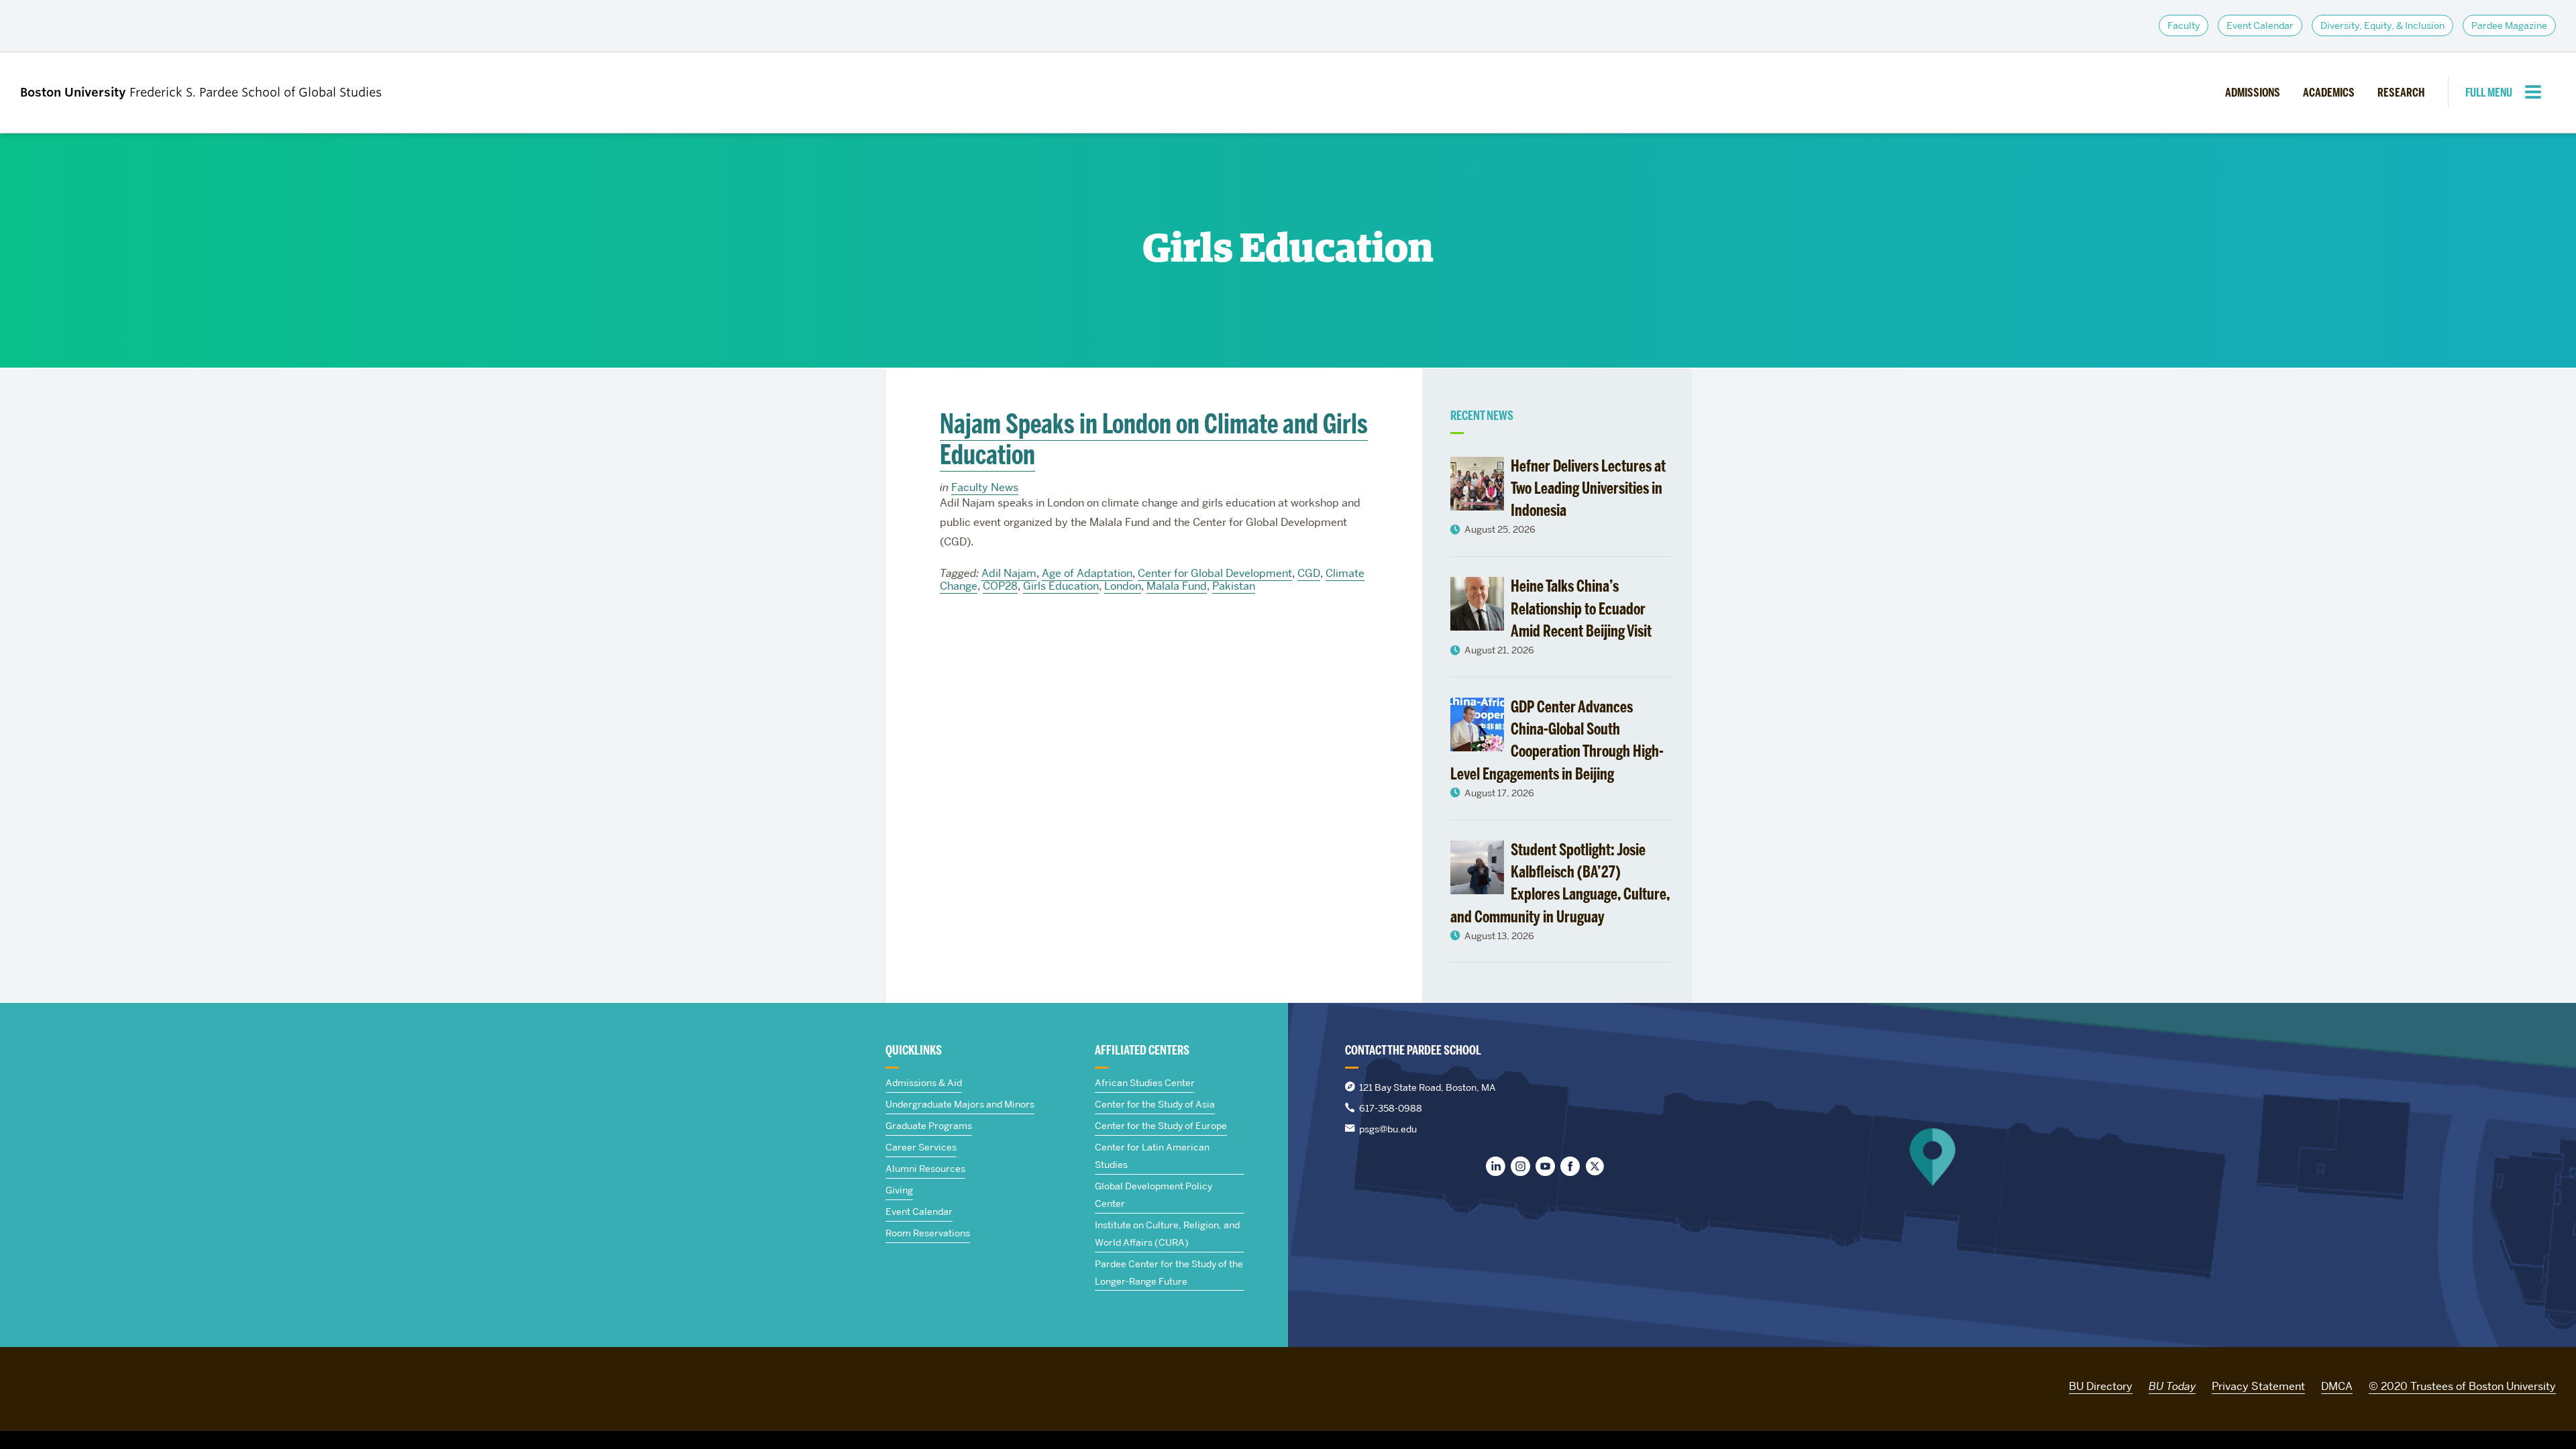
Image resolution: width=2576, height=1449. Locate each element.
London (1123, 586)
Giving (899, 1190)
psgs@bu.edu (1388, 1129)
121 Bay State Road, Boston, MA (1428, 1087)
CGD (1309, 573)
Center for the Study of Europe (1161, 1126)
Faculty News (985, 487)
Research (2401, 93)
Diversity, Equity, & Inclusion (2382, 25)
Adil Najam (1009, 573)
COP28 (1000, 586)
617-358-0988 (1391, 1108)
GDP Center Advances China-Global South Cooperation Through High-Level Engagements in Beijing (1557, 740)
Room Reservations (928, 1233)
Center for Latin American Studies (1152, 1156)
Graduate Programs (929, 1126)
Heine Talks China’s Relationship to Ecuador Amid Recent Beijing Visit (1581, 608)
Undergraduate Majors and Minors (960, 1104)
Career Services (921, 1147)
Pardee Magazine (2509, 25)
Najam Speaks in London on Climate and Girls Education (1154, 439)
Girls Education (1061, 586)
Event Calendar (2260, 25)
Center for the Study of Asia (1155, 1104)
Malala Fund (1177, 586)
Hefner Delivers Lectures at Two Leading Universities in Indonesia (1588, 488)
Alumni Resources (925, 1169)
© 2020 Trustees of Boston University (2462, 1386)
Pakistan (1234, 586)
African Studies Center (1145, 1083)
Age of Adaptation (1087, 573)
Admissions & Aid (924, 1083)
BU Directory (2101, 1386)
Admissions (2253, 93)
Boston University (58, 1384)
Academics (2329, 93)
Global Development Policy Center (1153, 1195)
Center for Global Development (1215, 573)
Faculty (2184, 25)
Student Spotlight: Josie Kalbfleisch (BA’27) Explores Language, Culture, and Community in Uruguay (1560, 883)
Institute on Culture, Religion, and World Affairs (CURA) (1167, 1234)
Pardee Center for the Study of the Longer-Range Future (1169, 1273)
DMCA (2337, 1386)
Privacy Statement (2258, 1386)
